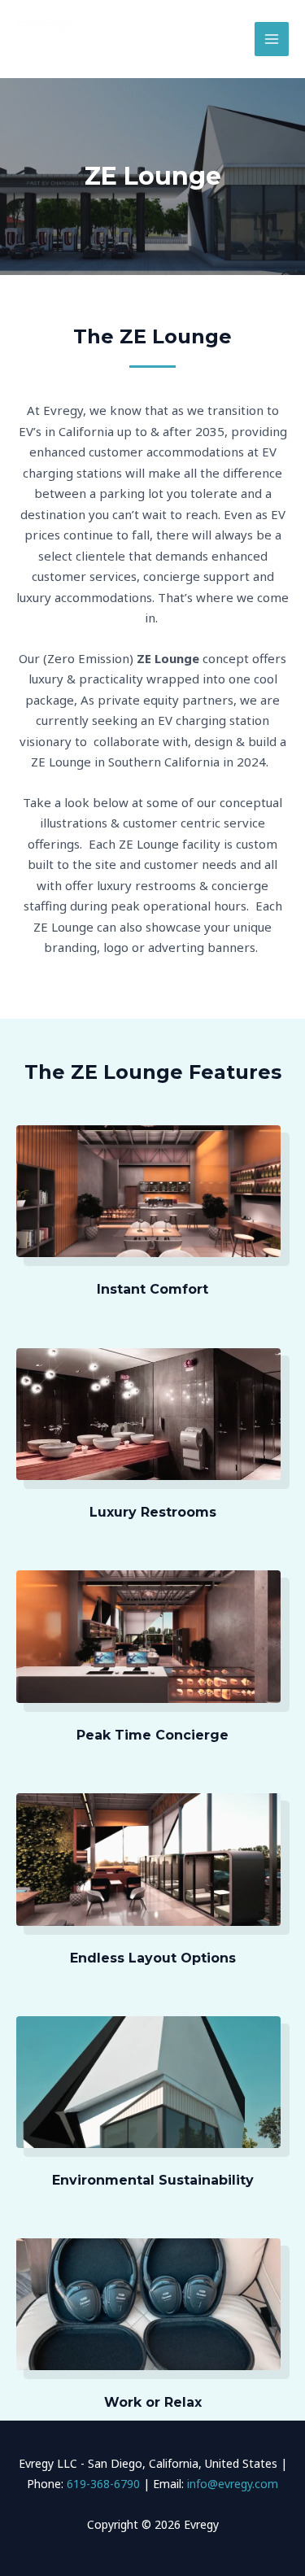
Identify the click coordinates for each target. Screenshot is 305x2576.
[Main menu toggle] (272, 39)
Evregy (46, 22)
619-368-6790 (103, 2484)
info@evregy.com (233, 2484)
